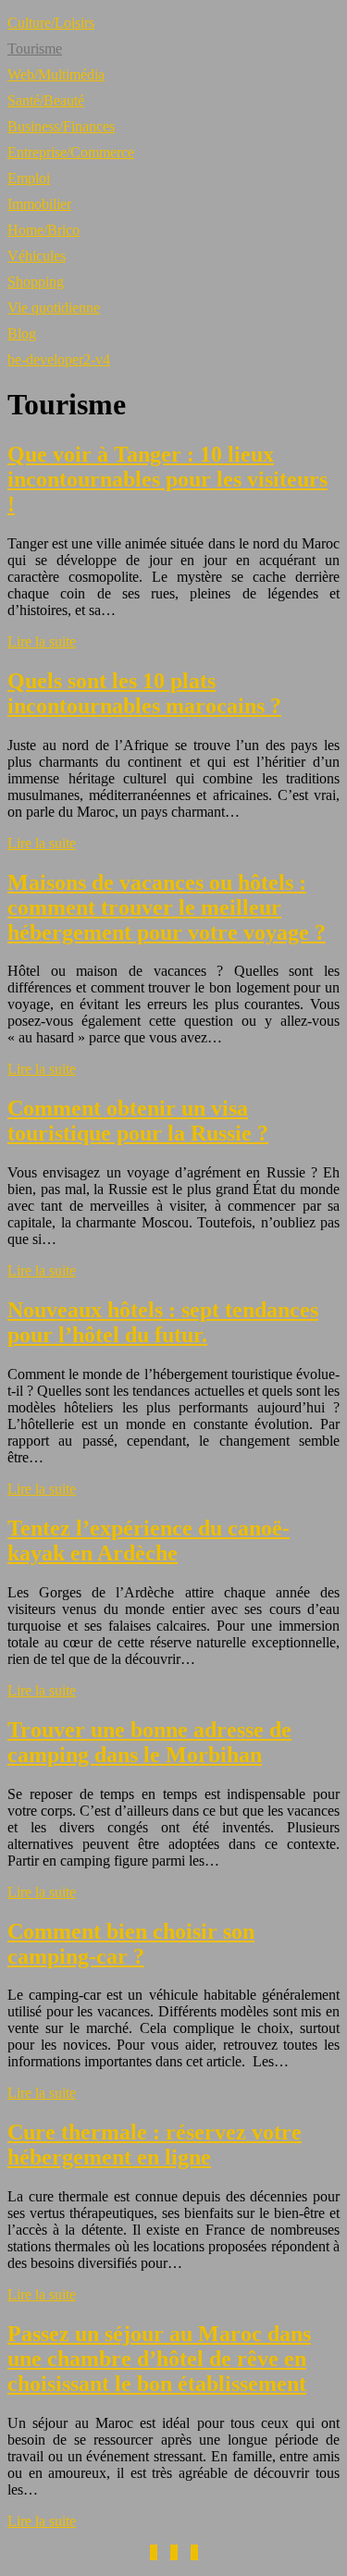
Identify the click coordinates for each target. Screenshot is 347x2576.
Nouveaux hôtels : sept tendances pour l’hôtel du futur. (163, 1322)
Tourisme (35, 49)
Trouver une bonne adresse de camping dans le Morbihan (149, 1742)
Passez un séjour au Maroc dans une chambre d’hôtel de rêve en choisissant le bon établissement (159, 2359)
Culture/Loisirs (51, 23)
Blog (22, 333)
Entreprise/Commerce (71, 152)
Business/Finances (61, 126)
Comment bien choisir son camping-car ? (131, 1944)
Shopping (36, 282)
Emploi (29, 178)
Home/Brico (43, 230)
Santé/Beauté (46, 100)
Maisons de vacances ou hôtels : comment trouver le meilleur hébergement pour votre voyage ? (167, 907)
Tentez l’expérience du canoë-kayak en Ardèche (149, 1541)
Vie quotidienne (54, 308)
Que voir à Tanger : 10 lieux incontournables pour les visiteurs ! (167, 479)
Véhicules (37, 256)
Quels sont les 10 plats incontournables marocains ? (144, 693)
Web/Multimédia (56, 74)
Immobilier (39, 204)
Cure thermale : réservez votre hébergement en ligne (155, 2145)
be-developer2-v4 (59, 359)
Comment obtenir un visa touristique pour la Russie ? (138, 1121)
